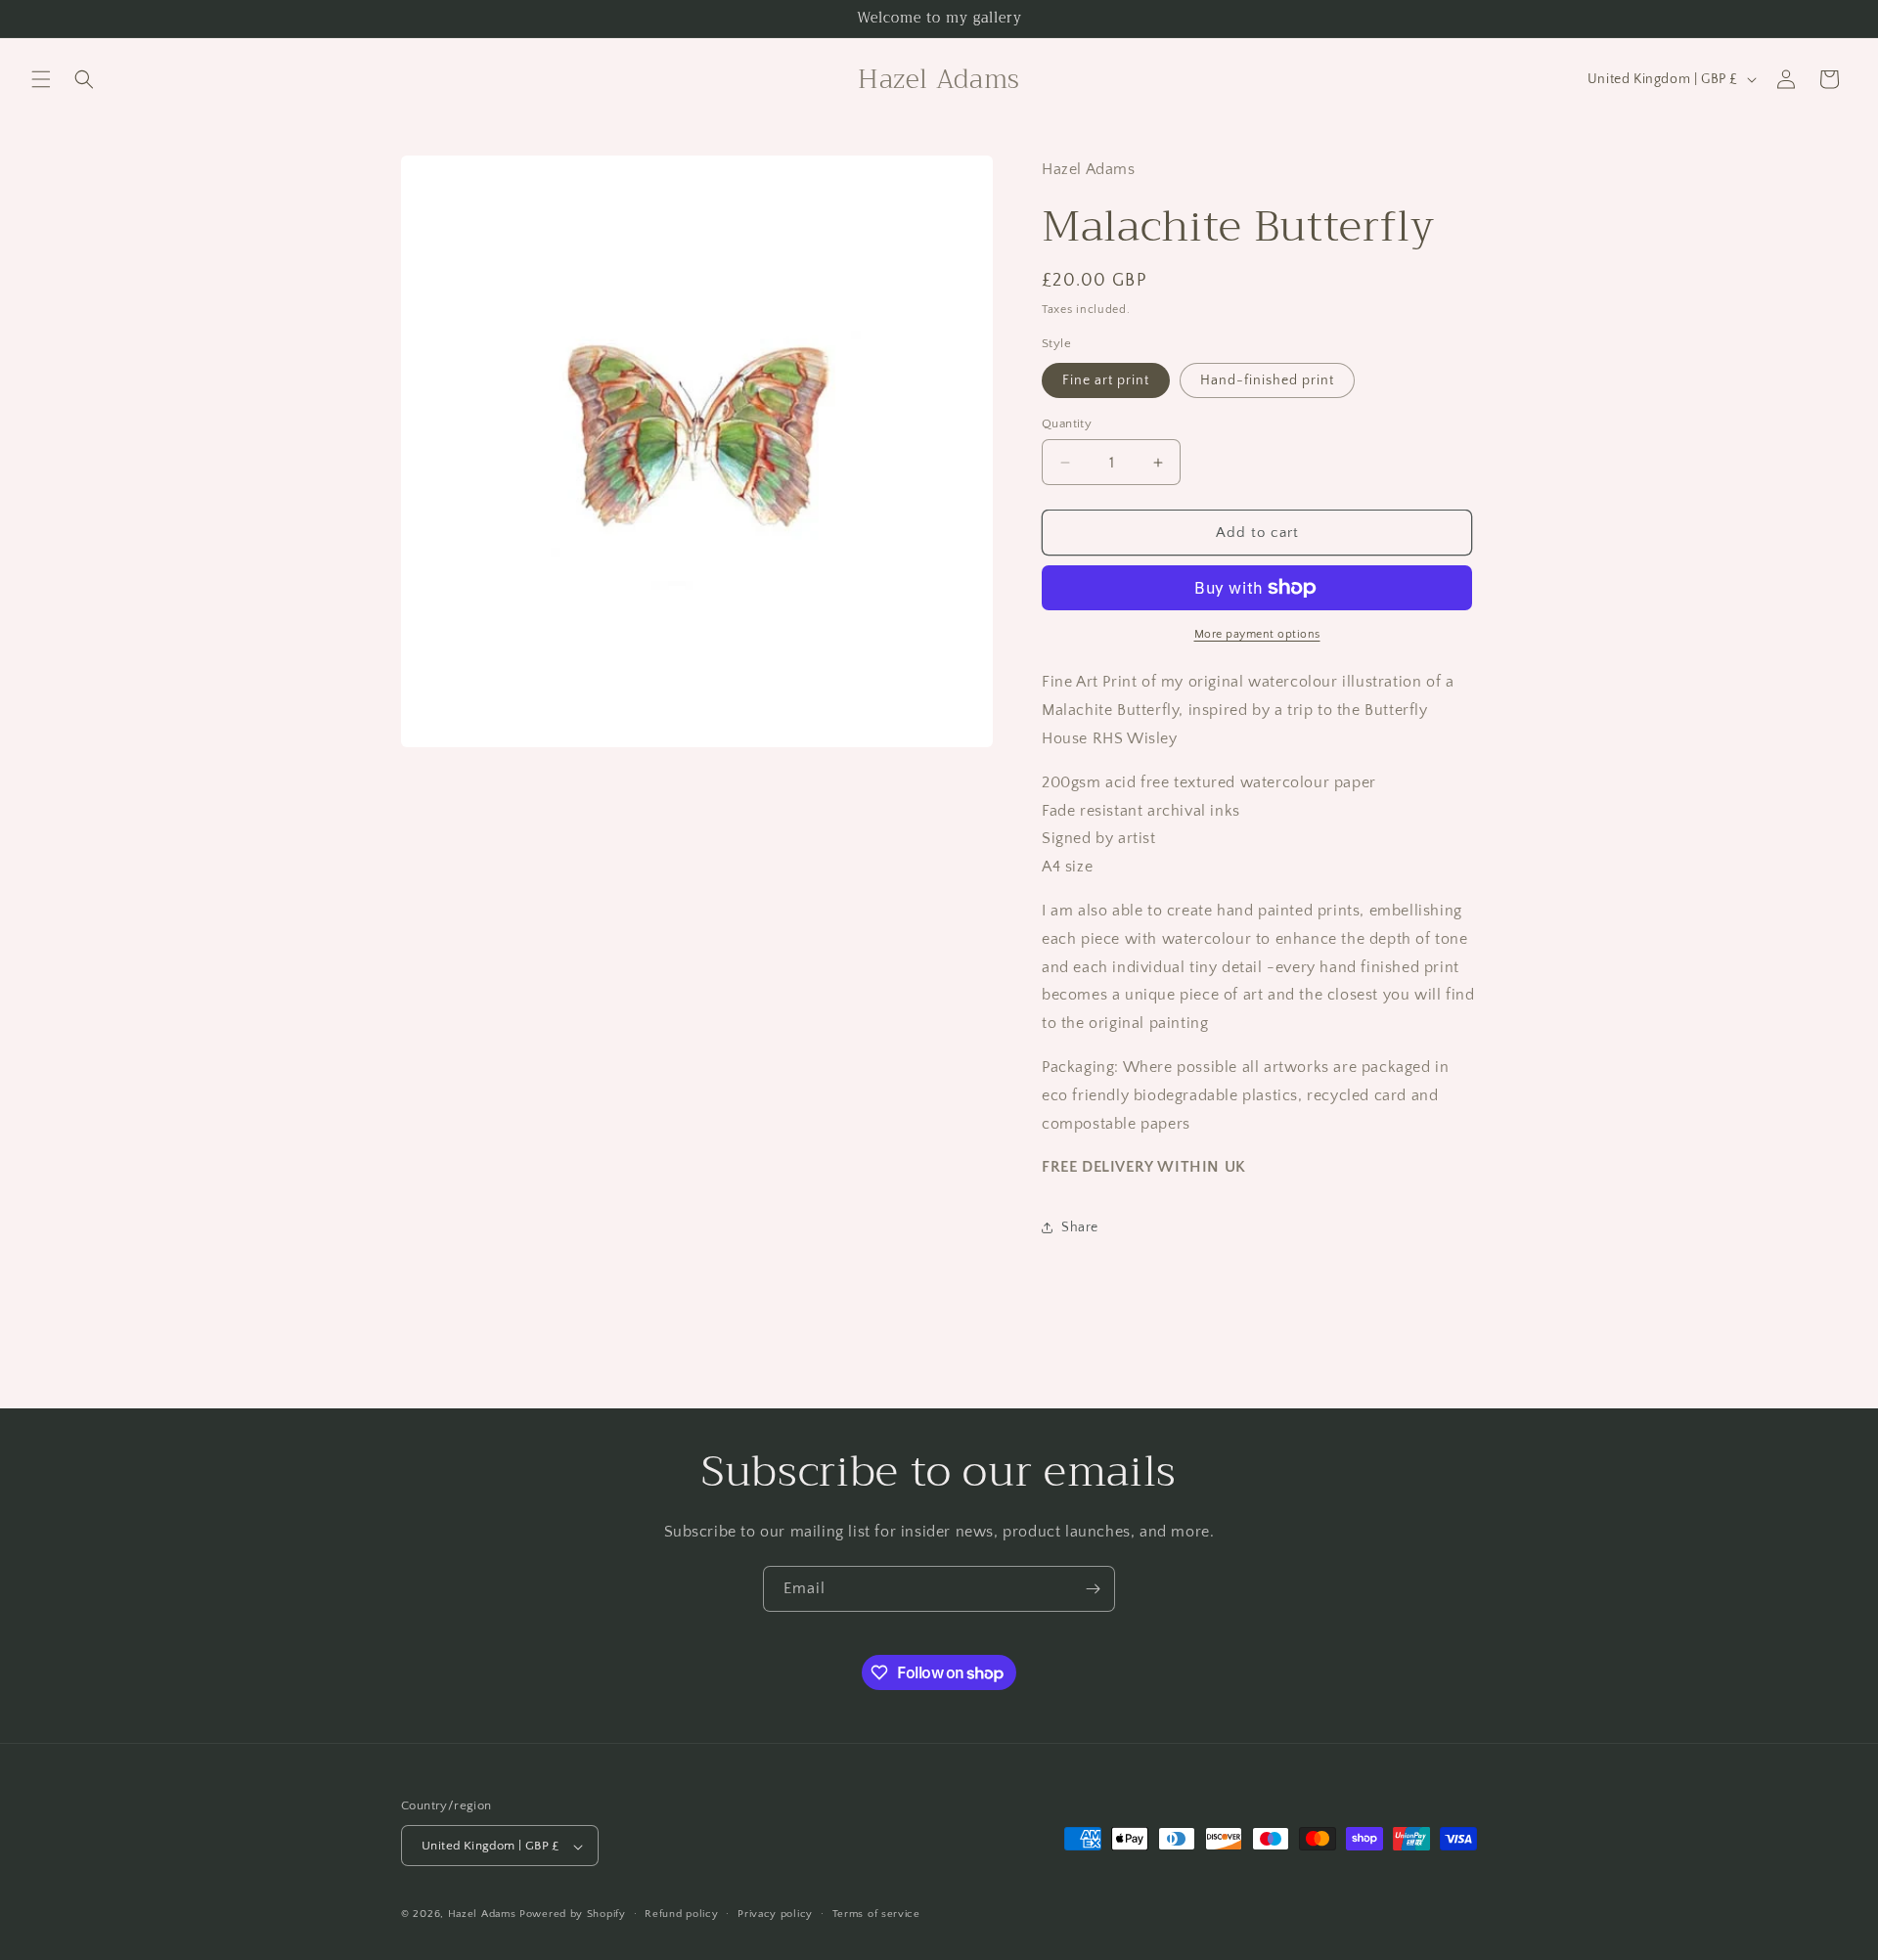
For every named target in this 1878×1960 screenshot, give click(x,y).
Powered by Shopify (573, 1915)
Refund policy (681, 1914)
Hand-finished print (1267, 380)
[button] (41, 79)
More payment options (1257, 634)
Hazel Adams (482, 1915)
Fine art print (1106, 380)
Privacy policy (775, 1914)
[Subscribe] (1093, 1589)
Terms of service (876, 1914)
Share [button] (1080, 1227)
